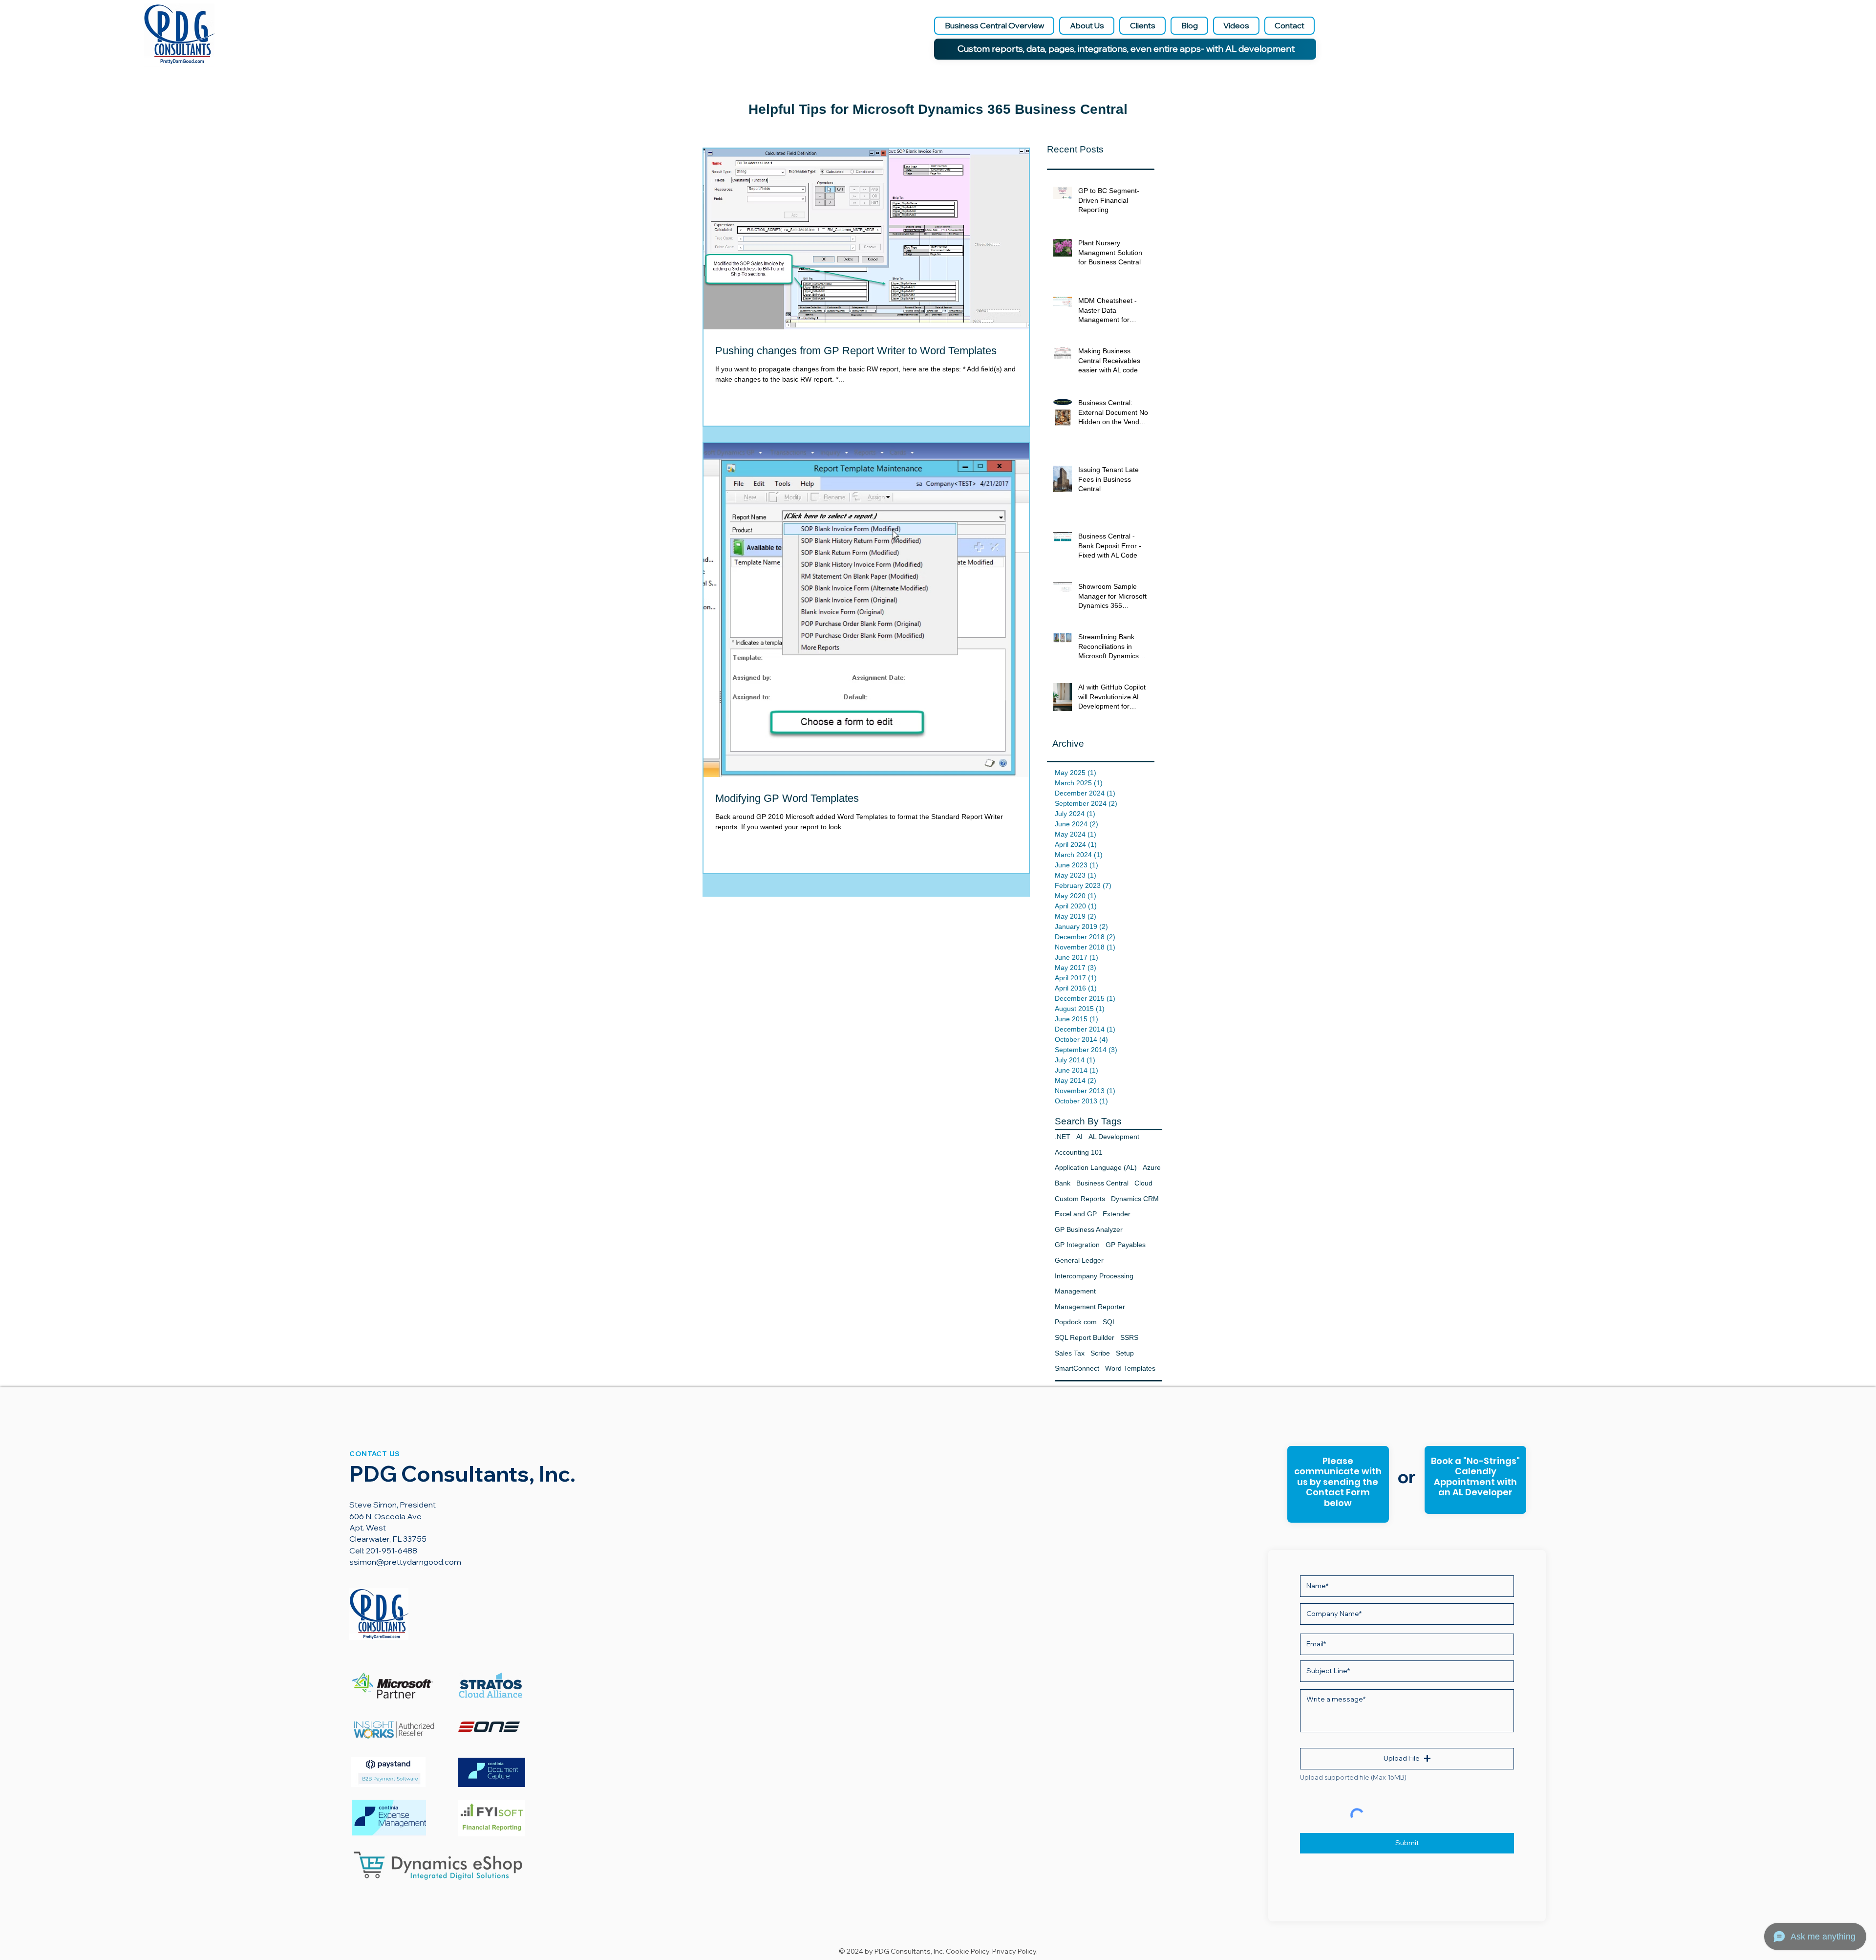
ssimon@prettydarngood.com (405, 1562)
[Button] (1475, 1481)
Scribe (1100, 1353)
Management (1075, 1291)
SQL (1109, 1322)
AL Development (1114, 1137)
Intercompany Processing (1094, 1276)
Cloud (1143, 1183)
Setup (1125, 1353)
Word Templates (1130, 1368)
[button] (1407, 1759)
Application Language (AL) (1096, 1167)
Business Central (1102, 1183)
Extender (1117, 1214)
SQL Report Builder (1085, 1337)
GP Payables (1126, 1245)
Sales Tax (1070, 1353)
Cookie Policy (968, 1951)
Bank (1063, 1183)
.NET (1063, 1137)
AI (1079, 1137)
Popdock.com (1076, 1322)
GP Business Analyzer (1089, 1229)
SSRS (1129, 1337)
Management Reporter (1090, 1307)
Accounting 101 (1079, 1152)
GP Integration (1077, 1245)
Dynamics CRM (1135, 1199)
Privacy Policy (1014, 1951)
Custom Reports (1080, 1199)
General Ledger (1079, 1260)
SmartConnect (1077, 1368)
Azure (1152, 1167)
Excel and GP (1076, 1214)
